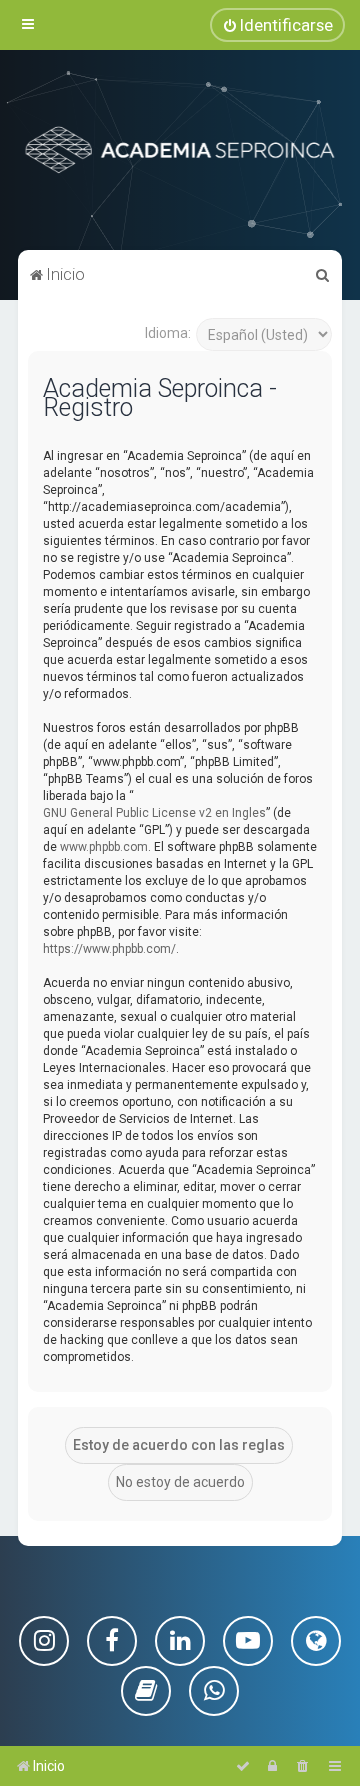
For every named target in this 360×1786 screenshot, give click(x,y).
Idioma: (168, 333)
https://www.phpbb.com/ (109, 949)
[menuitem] (277, 25)
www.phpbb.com (104, 847)
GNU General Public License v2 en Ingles (154, 813)
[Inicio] (180, 150)
